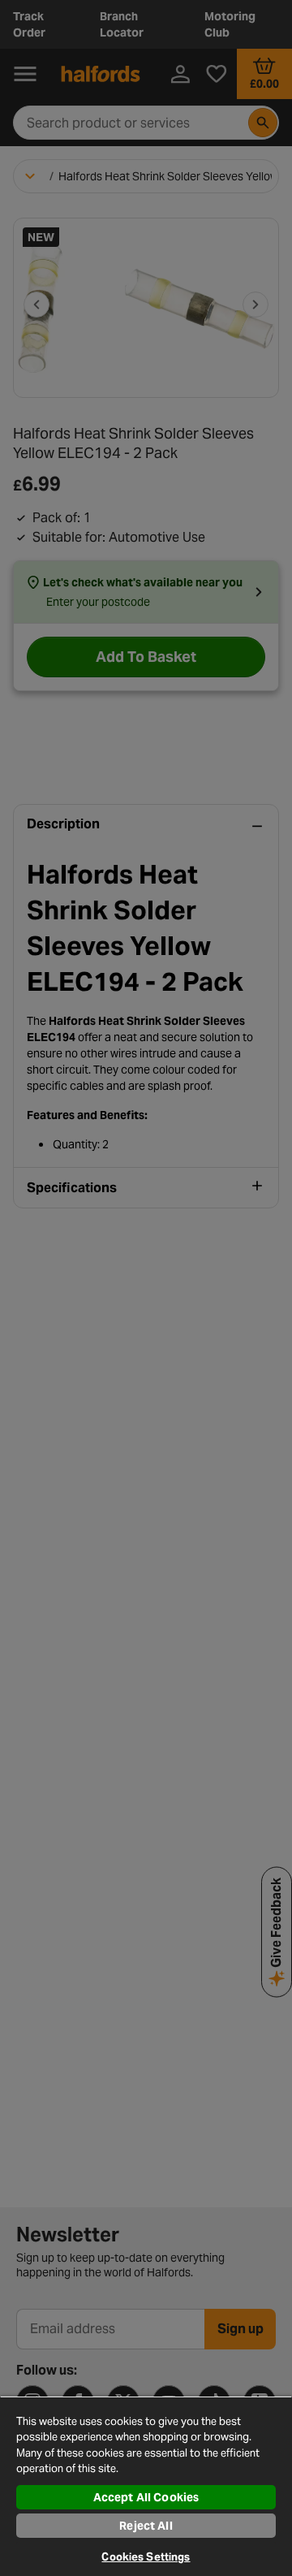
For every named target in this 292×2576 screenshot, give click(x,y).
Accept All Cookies (146, 2497)
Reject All (146, 2526)
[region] (146, 2486)
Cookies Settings (146, 2557)
